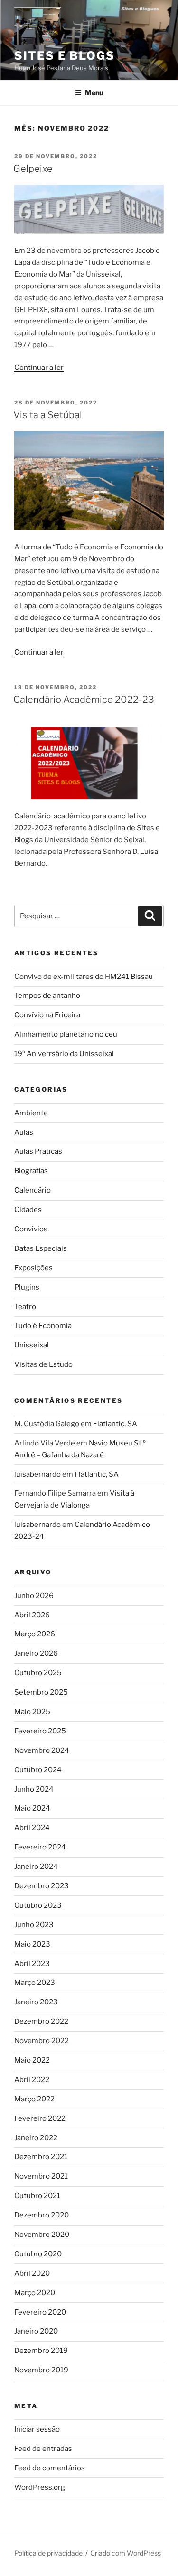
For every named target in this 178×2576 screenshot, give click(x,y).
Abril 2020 (32, 2273)
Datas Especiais (41, 1248)
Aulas (24, 1132)
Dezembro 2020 (42, 2215)
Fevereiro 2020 (40, 2312)
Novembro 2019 (41, 2370)
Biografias (31, 1171)
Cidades (28, 1210)
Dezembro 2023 (42, 1886)
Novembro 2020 (42, 2235)
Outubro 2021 (37, 2196)
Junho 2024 (34, 1789)
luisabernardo (37, 1474)
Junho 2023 (34, 1925)
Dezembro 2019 (41, 2351)
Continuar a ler (39, 368)
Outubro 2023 (38, 1905)
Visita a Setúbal (48, 415)
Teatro (25, 1307)
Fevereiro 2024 (40, 1847)
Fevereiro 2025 (40, 1731)
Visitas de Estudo (43, 1364)
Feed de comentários (50, 2468)
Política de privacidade (48, 2553)
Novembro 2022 (42, 2041)
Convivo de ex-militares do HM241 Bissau (84, 977)
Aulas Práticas (38, 1151)
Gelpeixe (33, 169)
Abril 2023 (32, 1964)
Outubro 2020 (38, 2254)
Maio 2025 (32, 1712)
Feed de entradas (43, 2449)
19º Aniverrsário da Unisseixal (64, 1054)
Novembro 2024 (42, 1750)
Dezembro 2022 (41, 2021)
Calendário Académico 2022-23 (84, 700)
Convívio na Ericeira (47, 1015)
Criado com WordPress (126, 2553)
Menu (94, 93)
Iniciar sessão (37, 2429)
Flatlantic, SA (115, 1424)
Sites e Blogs (65, 56)
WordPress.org (40, 2487)
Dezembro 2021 (41, 2157)
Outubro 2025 (38, 1673)
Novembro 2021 (41, 2176)
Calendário (33, 1190)
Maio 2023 (32, 1944)
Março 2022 (34, 2099)
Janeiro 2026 (36, 1653)
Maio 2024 (32, 1808)
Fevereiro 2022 (40, 2118)
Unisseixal (32, 1345)
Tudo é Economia (43, 1326)
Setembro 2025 (41, 1692)
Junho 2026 (34, 1596)
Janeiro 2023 (36, 2002)
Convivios (31, 1229)
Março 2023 (35, 1983)
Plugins (27, 1287)
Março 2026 (35, 1634)
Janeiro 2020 (36, 2331)
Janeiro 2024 (36, 1867)
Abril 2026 (32, 1615)
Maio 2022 (32, 2060)
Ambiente (31, 1113)
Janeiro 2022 (36, 2138)
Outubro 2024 (38, 1770)
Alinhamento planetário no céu (66, 1034)
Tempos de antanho (47, 996)
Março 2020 (35, 2293)
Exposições (33, 1268)
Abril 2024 (32, 1828)
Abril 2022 (32, 2080)
